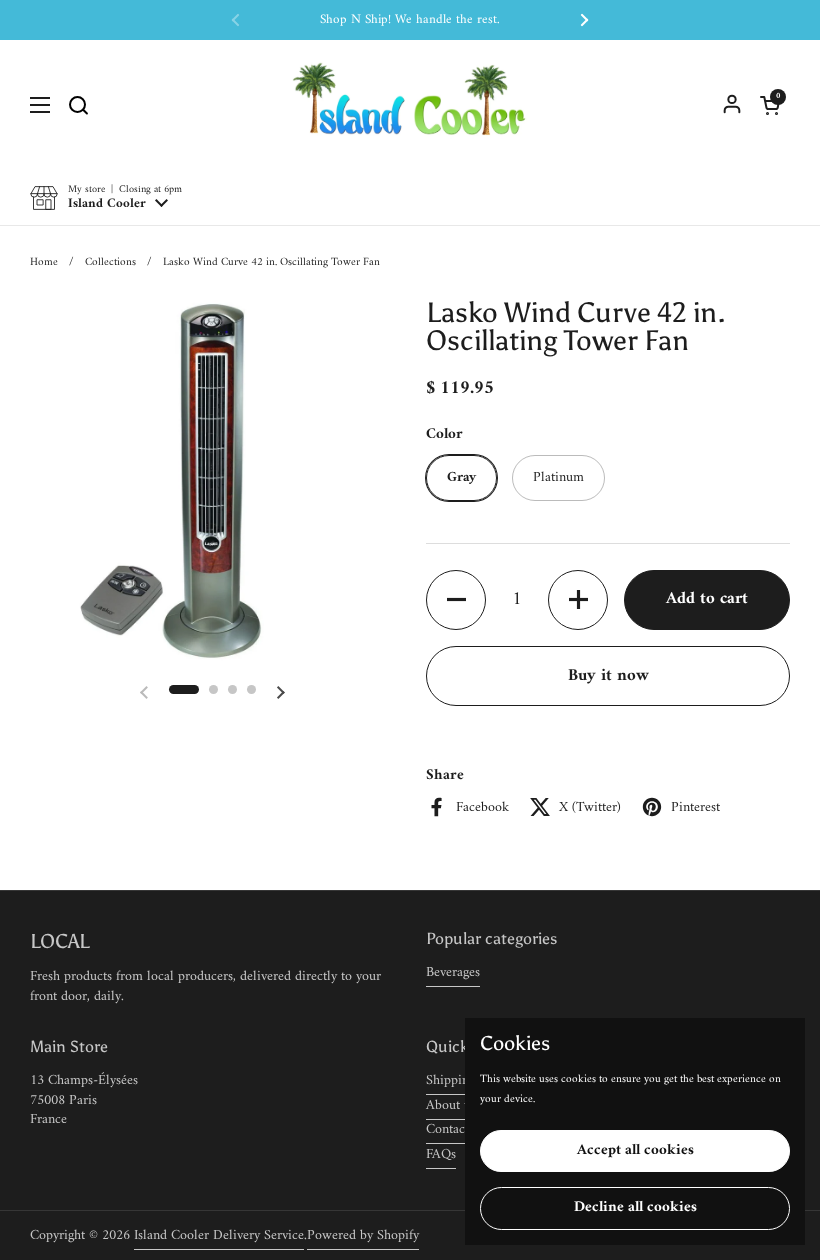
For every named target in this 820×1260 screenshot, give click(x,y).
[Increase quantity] (578, 600)
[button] (770, 105)
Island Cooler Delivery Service (219, 1235)
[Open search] (78, 105)
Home (44, 262)
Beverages (453, 972)
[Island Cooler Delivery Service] (410, 105)
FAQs (441, 1154)
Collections (110, 262)
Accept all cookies (635, 1150)
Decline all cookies (635, 1207)
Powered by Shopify (363, 1235)
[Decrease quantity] (456, 600)
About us (451, 1105)
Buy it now (608, 676)
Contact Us (457, 1129)
